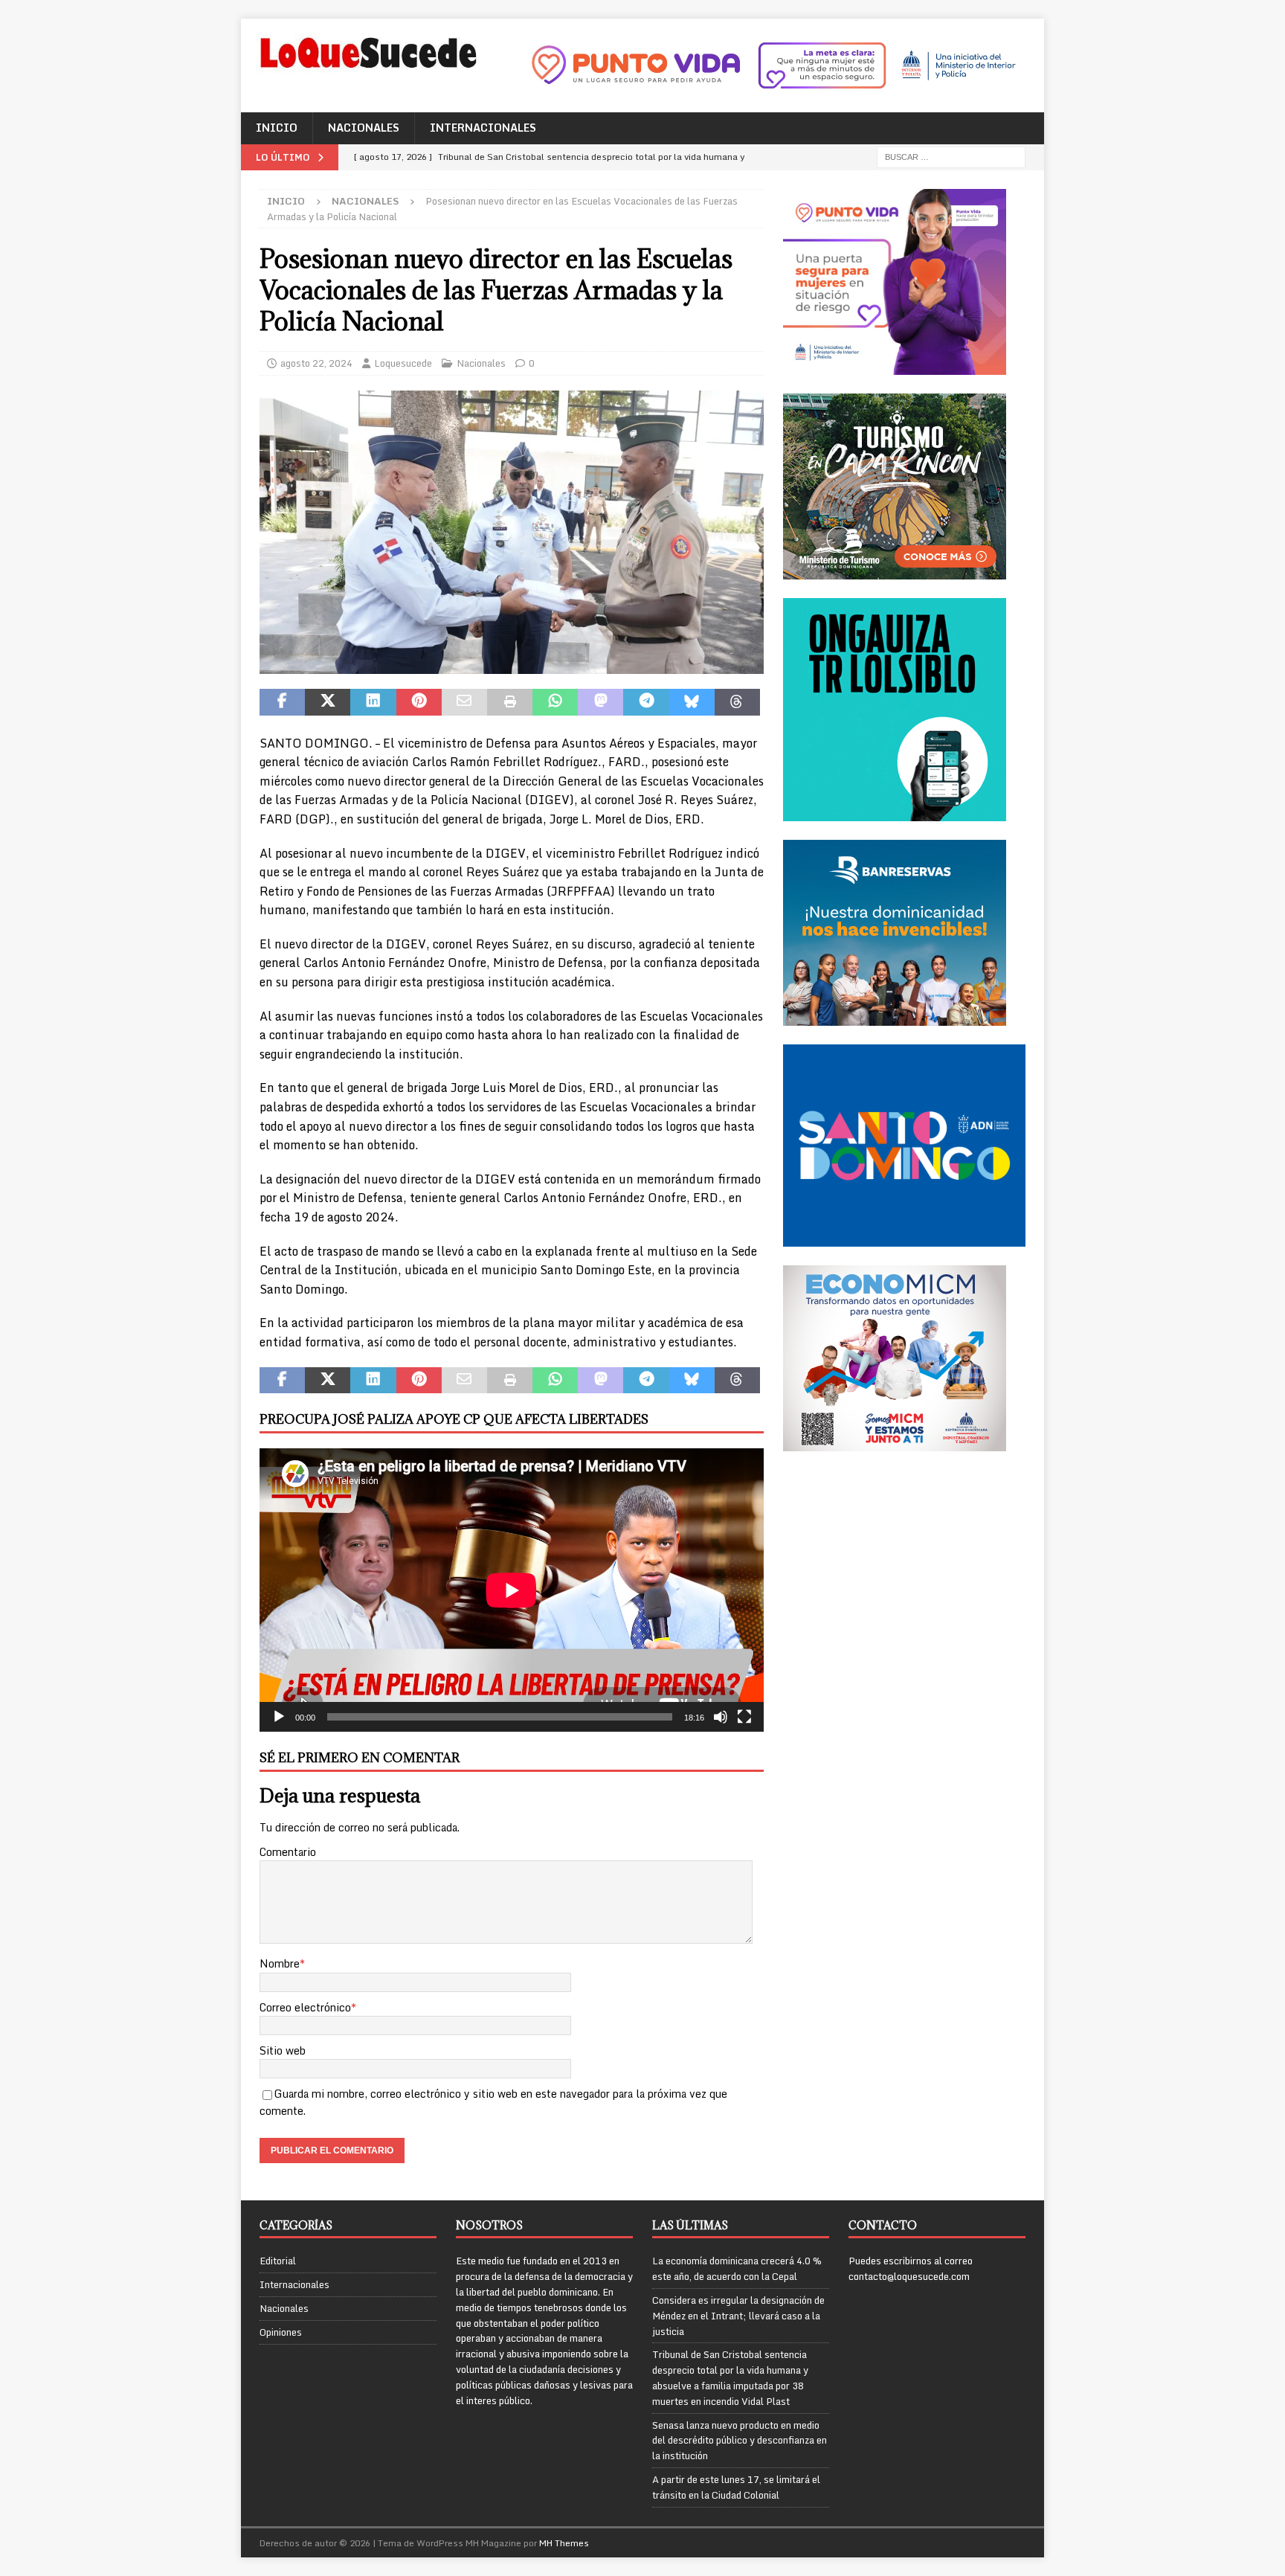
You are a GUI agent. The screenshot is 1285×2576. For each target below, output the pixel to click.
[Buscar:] (951, 156)
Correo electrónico (305, 2007)
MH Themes (564, 2543)
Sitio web (283, 2050)
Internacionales (483, 128)
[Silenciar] (721, 1717)
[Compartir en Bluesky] (692, 702)
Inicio (277, 128)
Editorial (278, 2261)
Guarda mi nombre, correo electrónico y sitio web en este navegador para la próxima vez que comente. (493, 2102)
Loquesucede (403, 363)
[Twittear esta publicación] (328, 702)
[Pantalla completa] (744, 1717)
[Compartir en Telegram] (646, 702)
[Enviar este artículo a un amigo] (464, 702)
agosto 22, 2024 (316, 363)
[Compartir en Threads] (737, 702)
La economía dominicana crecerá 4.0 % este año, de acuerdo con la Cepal (737, 2268)
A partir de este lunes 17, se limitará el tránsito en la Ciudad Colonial (736, 2487)
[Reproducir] (279, 1717)
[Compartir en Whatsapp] (555, 702)
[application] (512, 1590)
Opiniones (281, 2332)
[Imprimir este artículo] (510, 702)
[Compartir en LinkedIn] (373, 702)
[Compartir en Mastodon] (600, 702)
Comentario (288, 1852)
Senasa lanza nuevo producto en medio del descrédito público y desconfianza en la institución (740, 2441)
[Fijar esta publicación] (419, 702)
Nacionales (364, 128)
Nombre (280, 1963)
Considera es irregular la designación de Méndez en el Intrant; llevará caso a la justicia (738, 2316)
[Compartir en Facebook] (282, 702)
